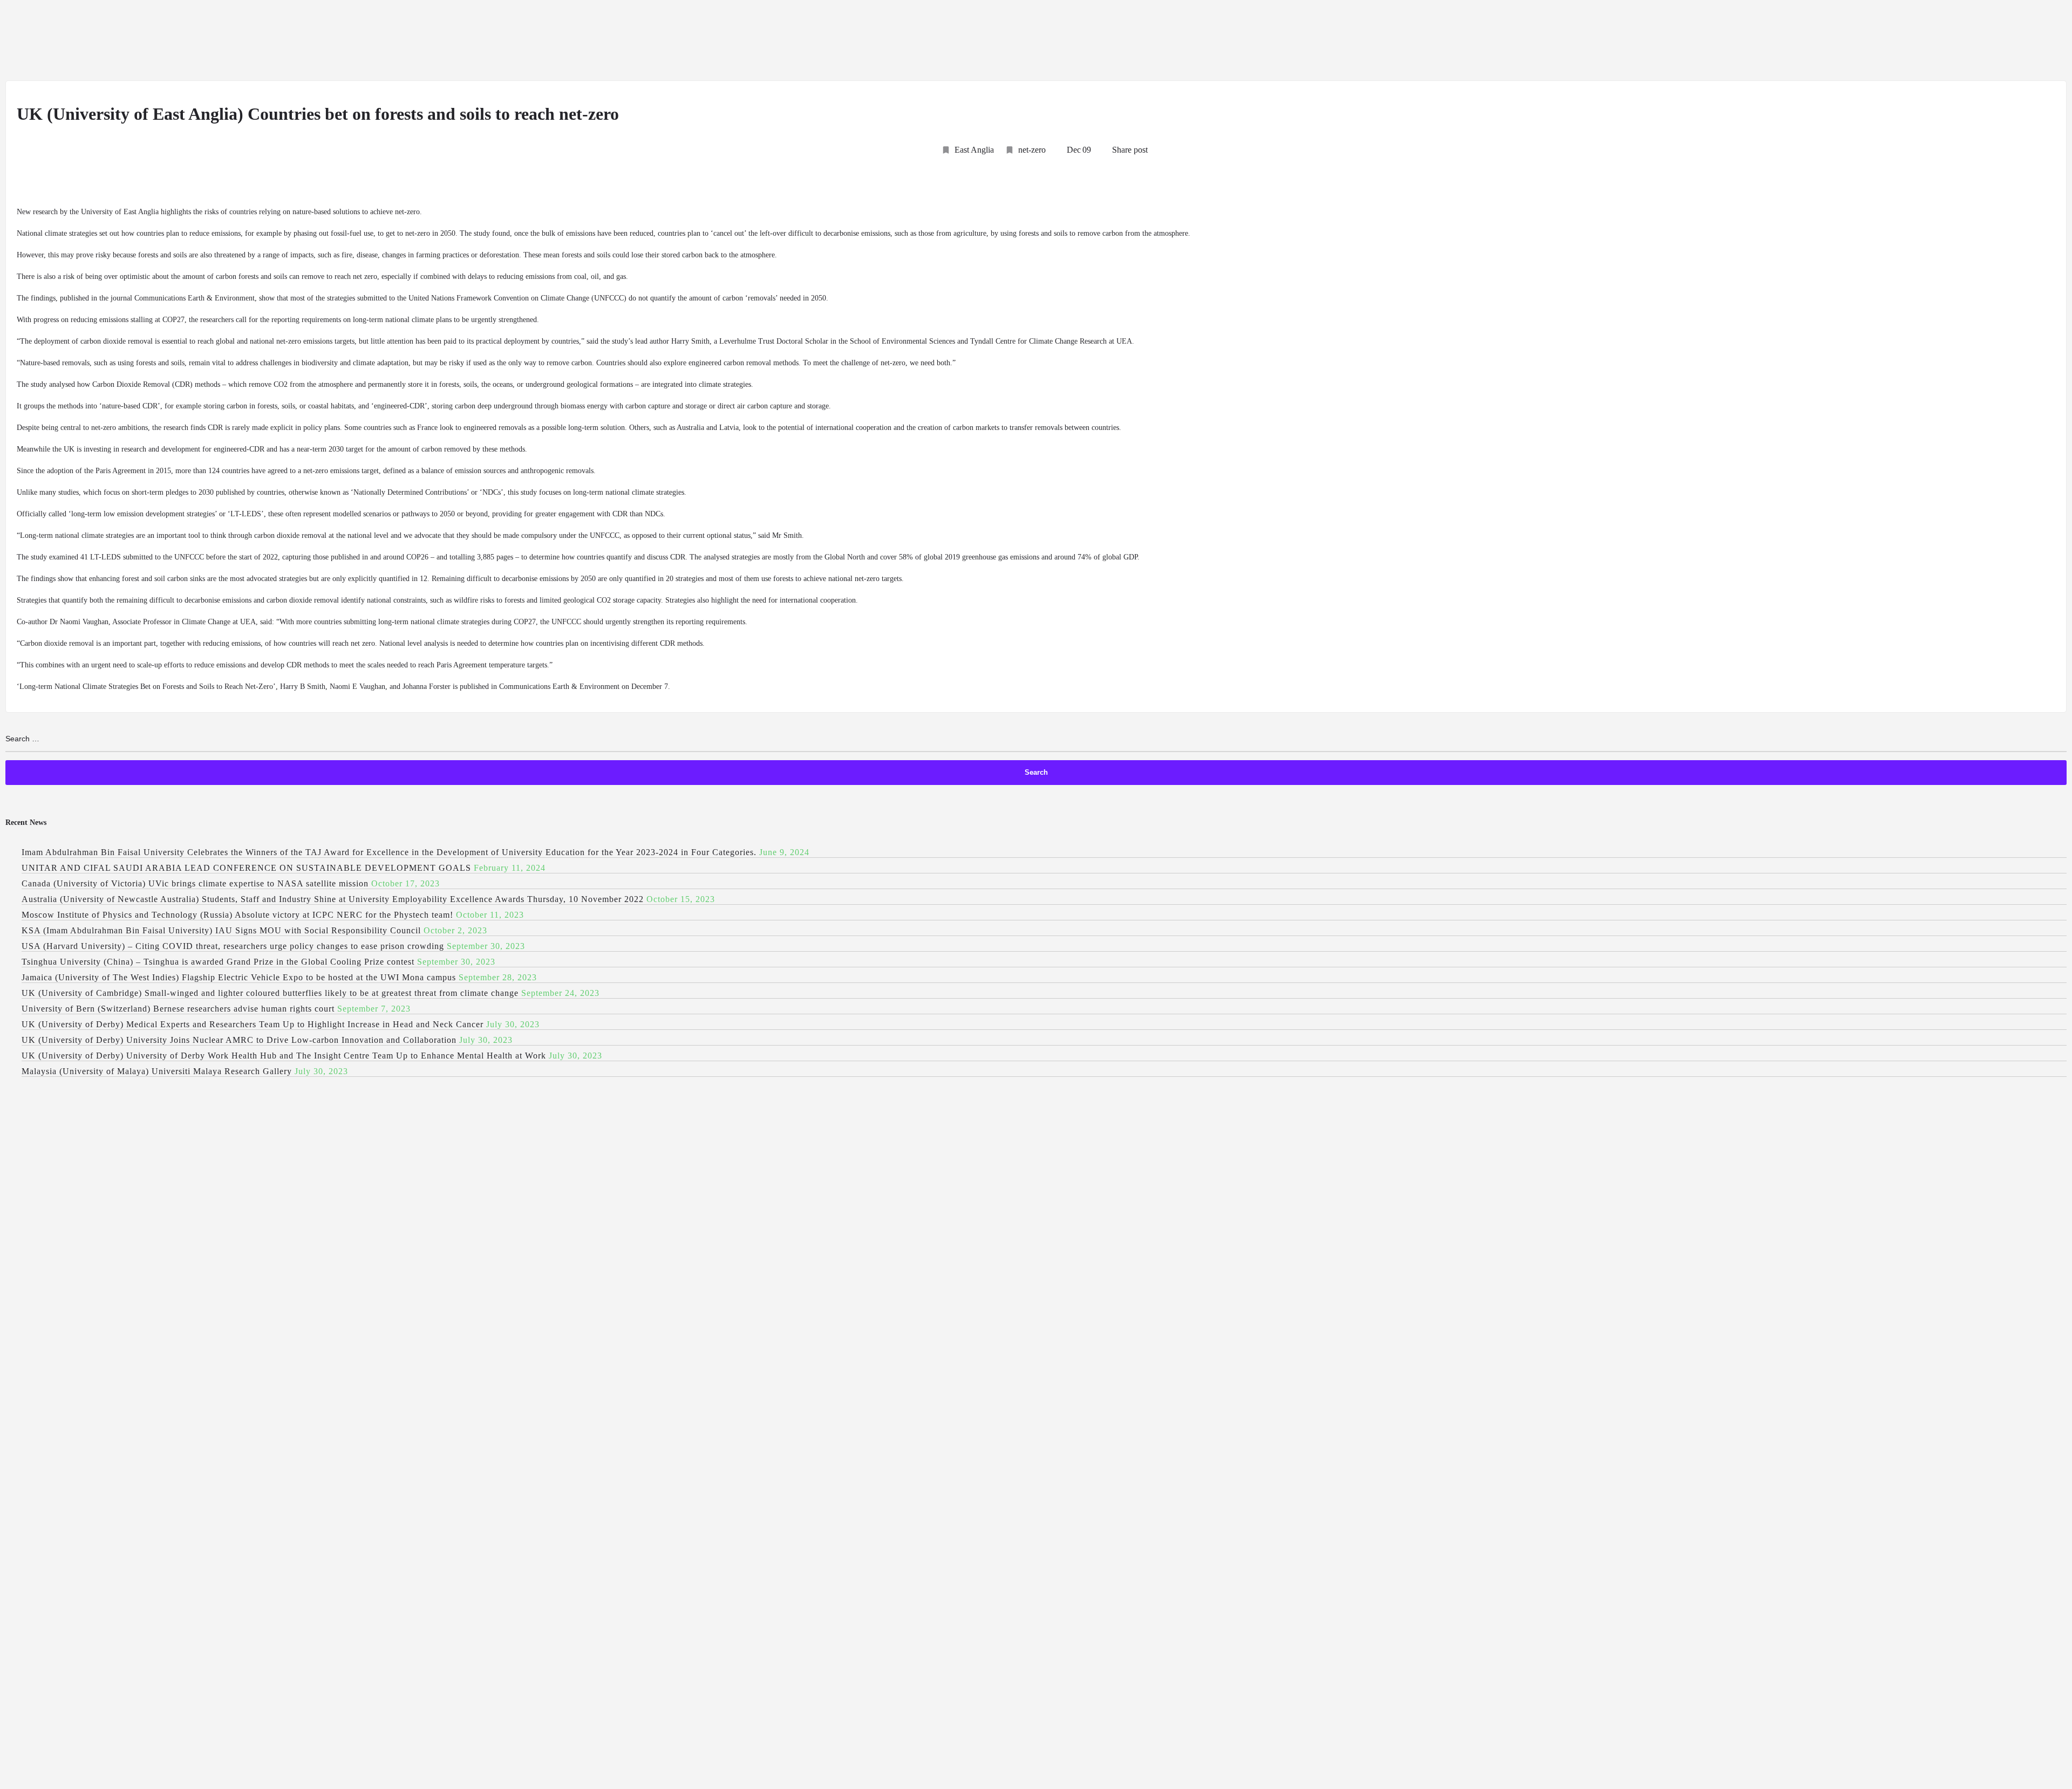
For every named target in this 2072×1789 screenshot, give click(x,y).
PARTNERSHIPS (1976, 41)
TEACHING (1555, 41)
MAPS (1913, 41)
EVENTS (1809, 41)
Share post (1130, 150)
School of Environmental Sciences (902, 341)
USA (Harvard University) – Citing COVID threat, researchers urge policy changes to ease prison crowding (233, 946)
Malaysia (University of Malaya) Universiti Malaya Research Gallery (157, 1071)
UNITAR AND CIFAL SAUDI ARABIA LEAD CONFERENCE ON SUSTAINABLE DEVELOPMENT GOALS (246, 868)
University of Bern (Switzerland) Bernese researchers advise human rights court (178, 1009)
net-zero (1032, 150)
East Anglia (974, 150)
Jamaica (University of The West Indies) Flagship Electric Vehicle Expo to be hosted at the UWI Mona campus (239, 977)
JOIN (1424, 41)
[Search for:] (1036, 739)
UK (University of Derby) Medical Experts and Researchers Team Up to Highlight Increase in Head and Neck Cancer (253, 1024)
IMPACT (1863, 41)
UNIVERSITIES (1484, 41)
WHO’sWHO (1749, 41)
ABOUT (1378, 41)
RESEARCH (1620, 41)
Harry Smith (690, 341)
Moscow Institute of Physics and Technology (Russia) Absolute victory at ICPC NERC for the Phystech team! (237, 915)
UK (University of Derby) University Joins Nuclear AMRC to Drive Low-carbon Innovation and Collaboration (239, 1040)
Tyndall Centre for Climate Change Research (1038, 341)
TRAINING (2037, 41)
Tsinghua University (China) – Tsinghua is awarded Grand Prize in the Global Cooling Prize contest (218, 962)
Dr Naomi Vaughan (79, 622)
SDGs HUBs (1684, 41)
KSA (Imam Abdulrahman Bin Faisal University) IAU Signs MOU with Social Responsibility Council (221, 930)
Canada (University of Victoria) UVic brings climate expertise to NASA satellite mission (195, 883)
